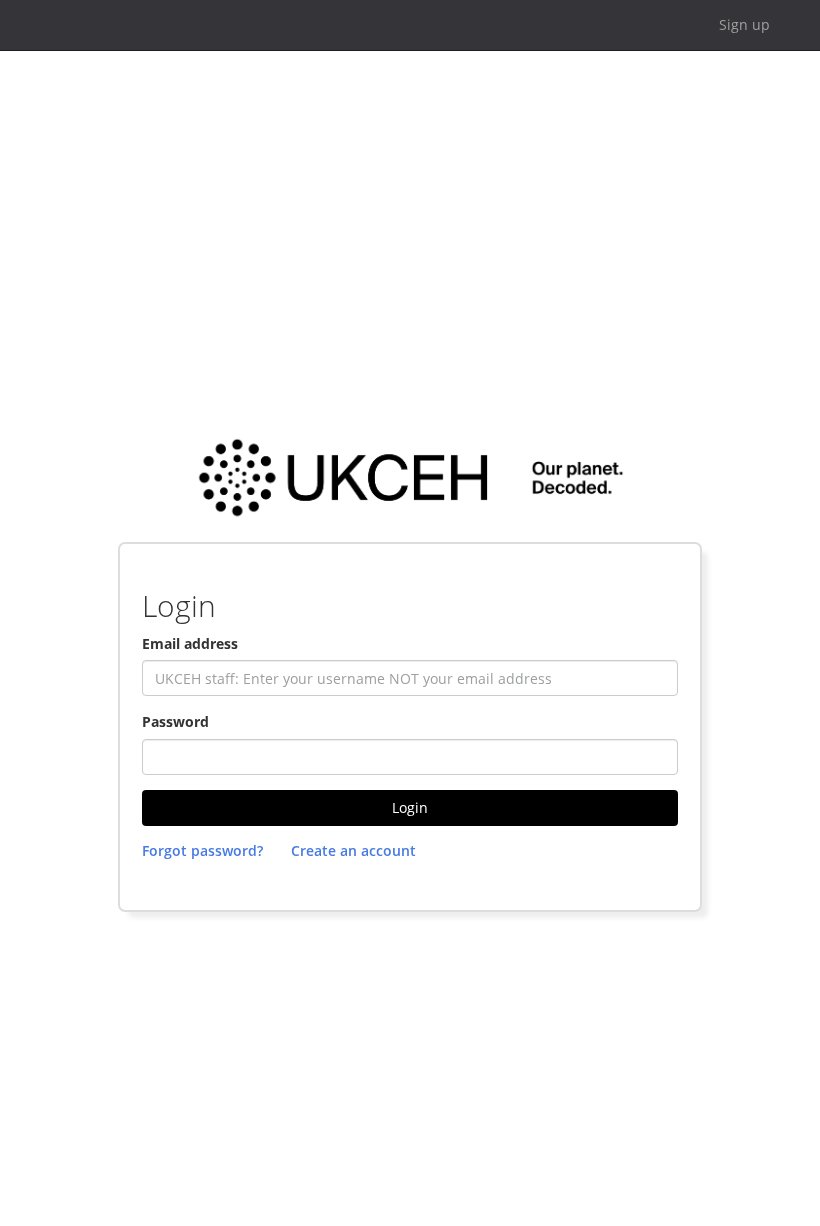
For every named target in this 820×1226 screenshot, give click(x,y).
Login (410, 807)
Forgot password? (202, 850)
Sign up (744, 24)
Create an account (353, 850)
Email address (190, 643)
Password (175, 721)
